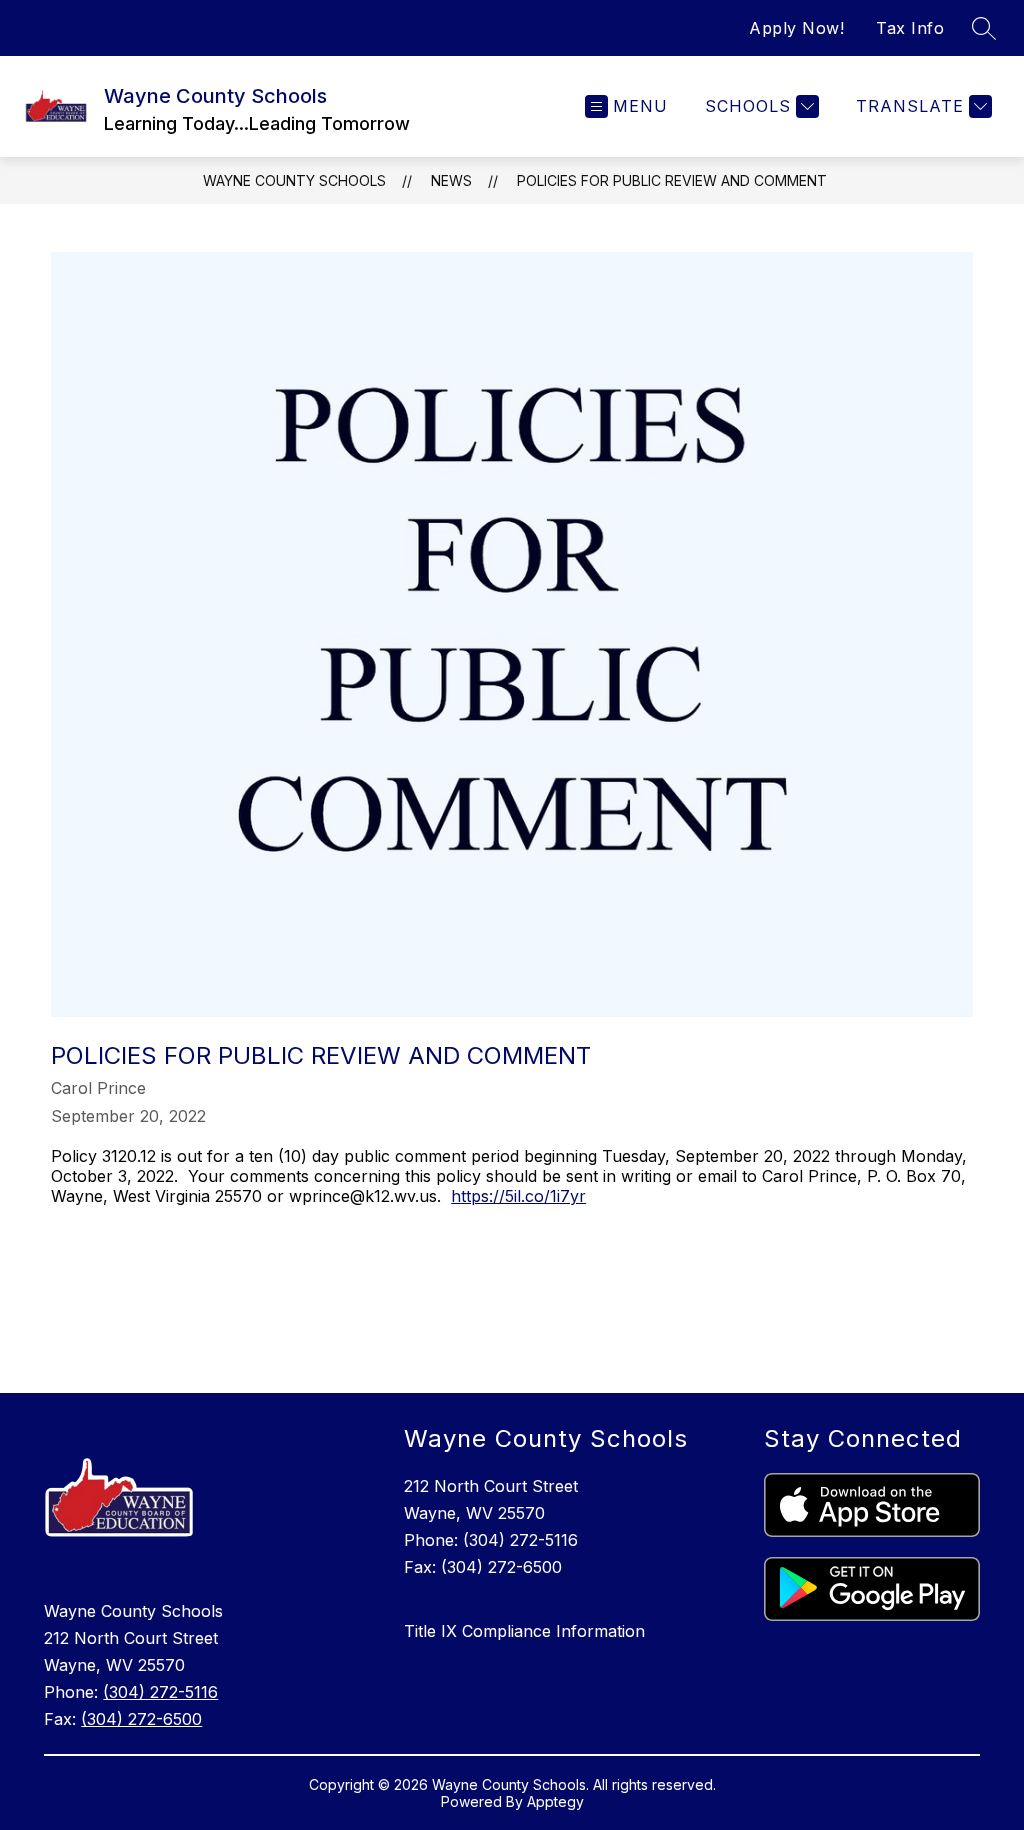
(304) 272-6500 (141, 1719)
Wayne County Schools (294, 180)
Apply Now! (796, 28)
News (451, 180)
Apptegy (555, 1801)
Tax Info (910, 28)
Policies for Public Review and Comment (672, 180)
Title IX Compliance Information (524, 1631)
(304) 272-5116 (160, 1692)
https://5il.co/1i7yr (518, 1196)
